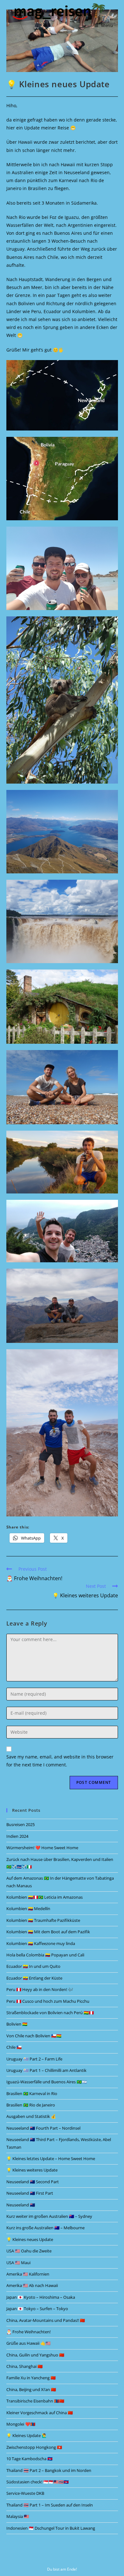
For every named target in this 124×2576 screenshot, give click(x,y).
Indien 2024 (17, 1836)
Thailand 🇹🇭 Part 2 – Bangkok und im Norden (49, 2470)
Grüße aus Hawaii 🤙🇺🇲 (28, 2343)
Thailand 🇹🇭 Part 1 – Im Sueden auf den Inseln (50, 2505)
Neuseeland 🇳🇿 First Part (30, 2193)
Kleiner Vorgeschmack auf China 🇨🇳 (40, 2413)
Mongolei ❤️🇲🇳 (21, 2424)
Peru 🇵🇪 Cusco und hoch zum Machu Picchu (48, 2001)
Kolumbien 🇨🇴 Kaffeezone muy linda (41, 1943)
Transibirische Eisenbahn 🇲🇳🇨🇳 (35, 2401)
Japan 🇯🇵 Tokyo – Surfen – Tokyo (37, 2309)
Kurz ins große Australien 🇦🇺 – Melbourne (45, 2228)
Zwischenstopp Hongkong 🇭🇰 (34, 2447)
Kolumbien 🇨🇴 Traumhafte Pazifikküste (43, 1920)
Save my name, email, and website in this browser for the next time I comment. (60, 1761)
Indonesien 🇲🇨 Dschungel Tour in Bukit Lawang (51, 2528)
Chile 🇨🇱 (14, 2047)
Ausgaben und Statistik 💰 (31, 2116)
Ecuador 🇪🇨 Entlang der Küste (34, 1978)
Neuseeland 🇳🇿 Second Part (33, 2182)
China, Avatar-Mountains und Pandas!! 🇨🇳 (46, 2320)
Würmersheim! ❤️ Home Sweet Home (42, 1848)
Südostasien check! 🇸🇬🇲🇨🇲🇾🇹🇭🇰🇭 (38, 2482)
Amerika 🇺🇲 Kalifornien (28, 2274)
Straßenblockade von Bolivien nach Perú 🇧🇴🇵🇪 (50, 2013)
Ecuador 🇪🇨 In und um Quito (33, 1966)
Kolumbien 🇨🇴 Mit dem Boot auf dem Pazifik (48, 1932)
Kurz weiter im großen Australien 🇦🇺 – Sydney (49, 2216)
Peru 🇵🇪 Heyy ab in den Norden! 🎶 (40, 1989)
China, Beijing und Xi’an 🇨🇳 (31, 2389)
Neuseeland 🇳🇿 (21, 2205)
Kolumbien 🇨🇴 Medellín (28, 1909)
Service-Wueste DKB (25, 2493)
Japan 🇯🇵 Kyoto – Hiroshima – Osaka (41, 2297)
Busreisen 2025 (21, 1824)
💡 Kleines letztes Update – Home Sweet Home (51, 2159)
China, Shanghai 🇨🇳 (24, 2366)
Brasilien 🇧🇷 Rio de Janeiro (31, 2105)
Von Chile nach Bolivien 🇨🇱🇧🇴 (34, 2036)
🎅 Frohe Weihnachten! (28, 2332)
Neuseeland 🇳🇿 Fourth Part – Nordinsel (43, 2128)
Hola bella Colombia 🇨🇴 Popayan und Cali (45, 1955)
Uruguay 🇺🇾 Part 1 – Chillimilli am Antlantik (46, 2070)
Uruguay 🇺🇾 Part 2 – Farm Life (34, 2059)
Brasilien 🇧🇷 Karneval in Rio (32, 2093)
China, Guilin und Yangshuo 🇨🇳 (35, 2355)
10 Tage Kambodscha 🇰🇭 (29, 2459)
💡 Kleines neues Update (30, 2239)
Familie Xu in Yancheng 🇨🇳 (31, 2378)
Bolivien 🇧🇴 (17, 2024)
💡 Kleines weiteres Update (32, 2170)
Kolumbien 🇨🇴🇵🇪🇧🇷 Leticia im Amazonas (45, 1897)
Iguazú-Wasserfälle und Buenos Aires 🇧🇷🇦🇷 (47, 2082)
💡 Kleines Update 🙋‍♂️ (27, 2435)
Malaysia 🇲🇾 (18, 2516)
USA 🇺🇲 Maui (18, 2263)
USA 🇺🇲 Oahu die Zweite (29, 2251)
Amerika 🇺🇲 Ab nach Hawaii (32, 2285)
